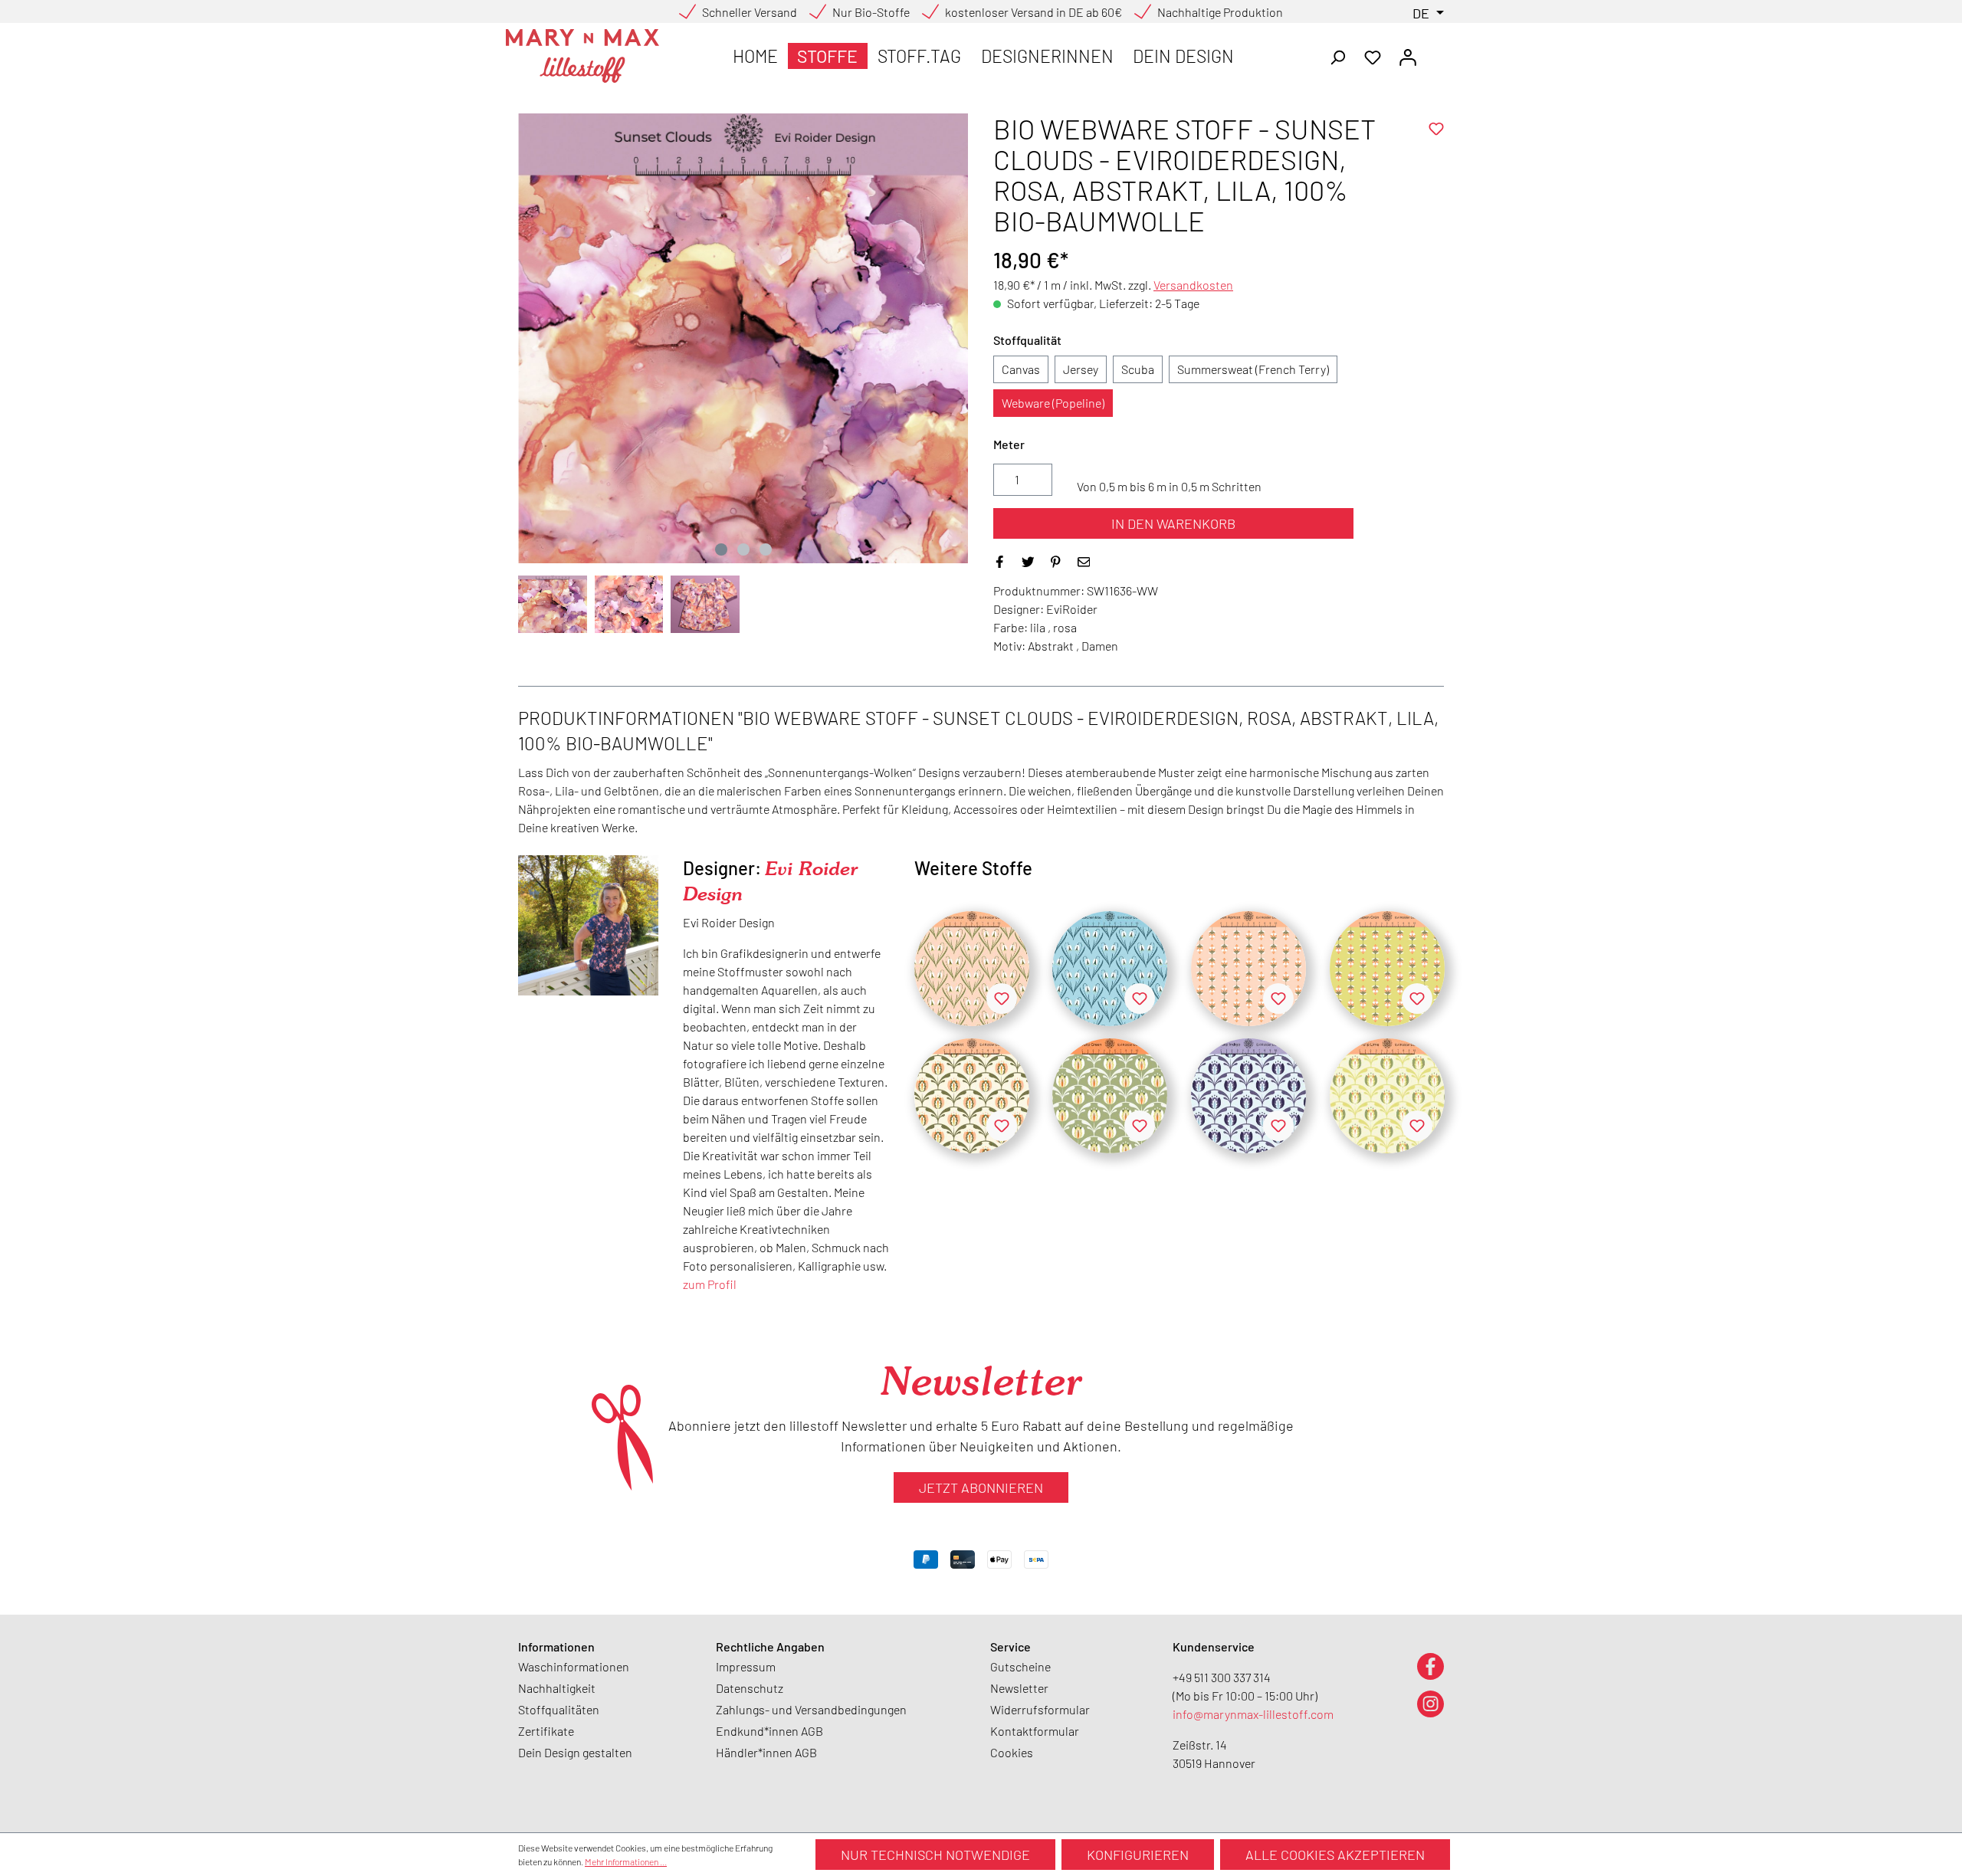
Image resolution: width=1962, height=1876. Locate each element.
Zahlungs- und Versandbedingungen (811, 1709)
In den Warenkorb (1173, 523)
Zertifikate (546, 1731)
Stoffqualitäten (559, 1709)
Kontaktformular (1035, 1731)
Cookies (1012, 1752)
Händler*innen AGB (766, 1752)
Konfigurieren (1138, 1855)
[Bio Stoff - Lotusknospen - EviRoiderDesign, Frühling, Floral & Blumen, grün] (1387, 969)
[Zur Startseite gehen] (582, 56)
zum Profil (710, 1284)
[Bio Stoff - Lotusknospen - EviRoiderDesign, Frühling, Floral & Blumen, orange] (1248, 969)
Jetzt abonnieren (981, 1487)
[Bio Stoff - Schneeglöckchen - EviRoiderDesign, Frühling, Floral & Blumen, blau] (1110, 969)
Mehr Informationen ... (626, 1861)
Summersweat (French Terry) (1253, 369)
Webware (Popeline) (1053, 403)
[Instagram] (1430, 1703)
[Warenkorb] (1435, 52)
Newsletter (1019, 1688)
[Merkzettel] (1373, 56)
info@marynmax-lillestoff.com (1253, 1714)
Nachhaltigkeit (557, 1688)
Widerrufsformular (1040, 1709)
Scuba (1138, 369)
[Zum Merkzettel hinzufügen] (1436, 129)
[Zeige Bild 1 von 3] (721, 549)
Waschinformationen (574, 1666)
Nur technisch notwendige (935, 1855)
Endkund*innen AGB (769, 1731)
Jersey (1081, 369)
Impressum (746, 1666)
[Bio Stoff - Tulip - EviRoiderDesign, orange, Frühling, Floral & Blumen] (972, 1096)
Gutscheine (1020, 1666)
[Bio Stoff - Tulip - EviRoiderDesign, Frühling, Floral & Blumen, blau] (1248, 1096)
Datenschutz (750, 1688)
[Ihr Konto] (1408, 56)
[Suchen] (1337, 56)
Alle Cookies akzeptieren (1335, 1855)
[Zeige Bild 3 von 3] (766, 549)
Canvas (1021, 369)
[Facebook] (1430, 1666)
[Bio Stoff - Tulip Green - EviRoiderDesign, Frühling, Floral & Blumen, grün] (1110, 1096)
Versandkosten (1193, 285)
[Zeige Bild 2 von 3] (743, 549)
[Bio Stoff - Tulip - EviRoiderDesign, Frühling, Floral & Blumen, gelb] (1387, 1096)
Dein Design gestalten (575, 1752)
